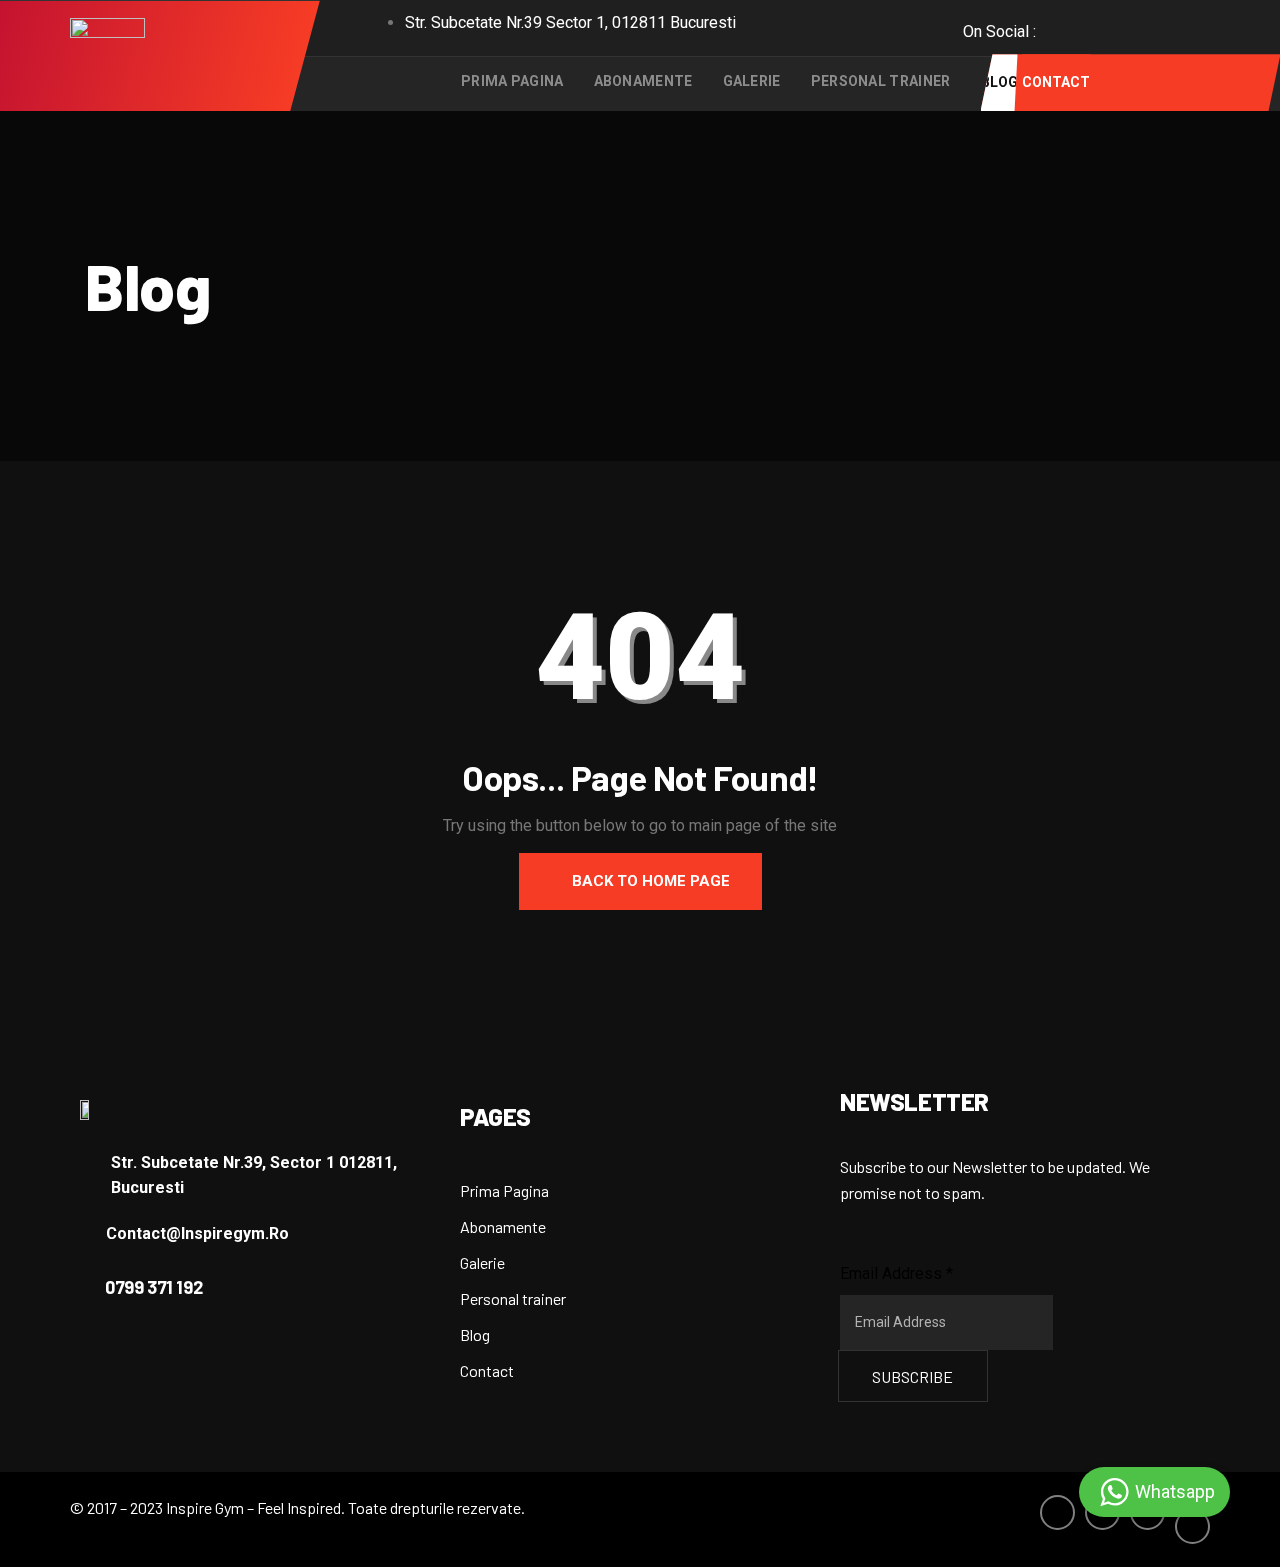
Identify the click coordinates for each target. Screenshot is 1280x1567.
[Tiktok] (1188, 36)
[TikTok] (1192, 1526)
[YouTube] (1144, 26)
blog (999, 82)
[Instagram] (1100, 26)
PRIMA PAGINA (512, 81)
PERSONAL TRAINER (881, 81)
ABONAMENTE (643, 81)
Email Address (896, 1273)
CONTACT (1056, 82)
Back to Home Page (649, 881)
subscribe (912, 1376)
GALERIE (752, 81)
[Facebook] (1056, 26)
